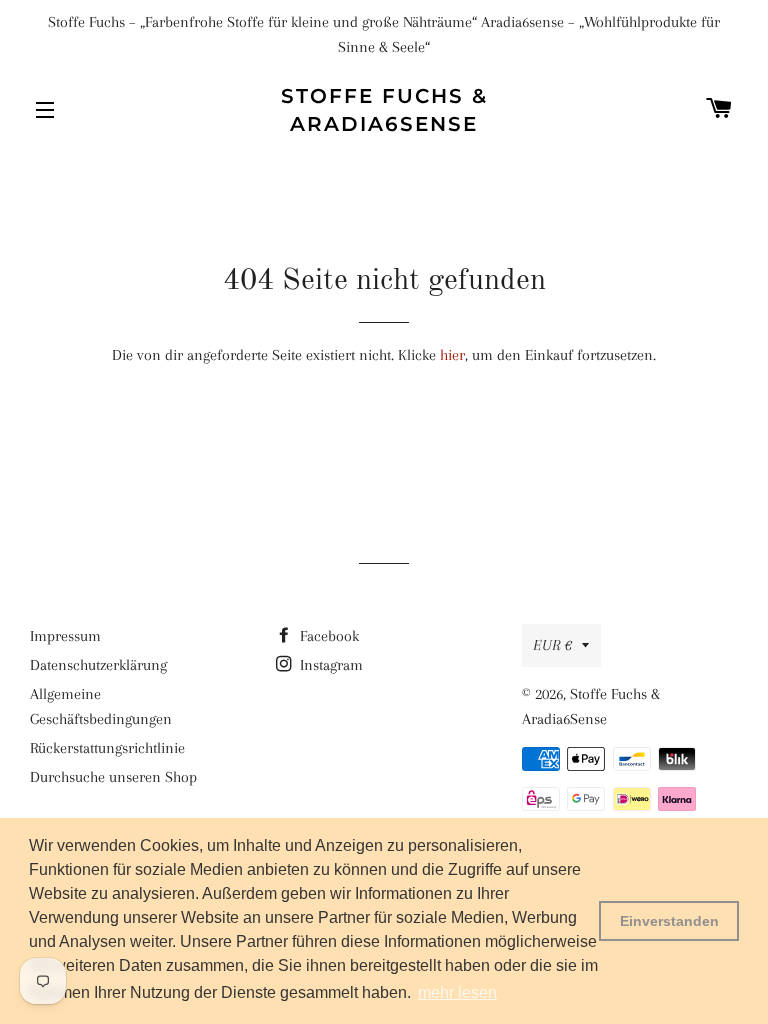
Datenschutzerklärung (98, 665)
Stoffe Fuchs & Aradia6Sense (384, 110)
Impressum (65, 636)
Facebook (327, 636)
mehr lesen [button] (457, 992)
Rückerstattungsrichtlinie (107, 748)
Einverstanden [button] (669, 921)
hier (452, 355)
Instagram (329, 665)
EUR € (552, 645)
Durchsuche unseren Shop (113, 777)
